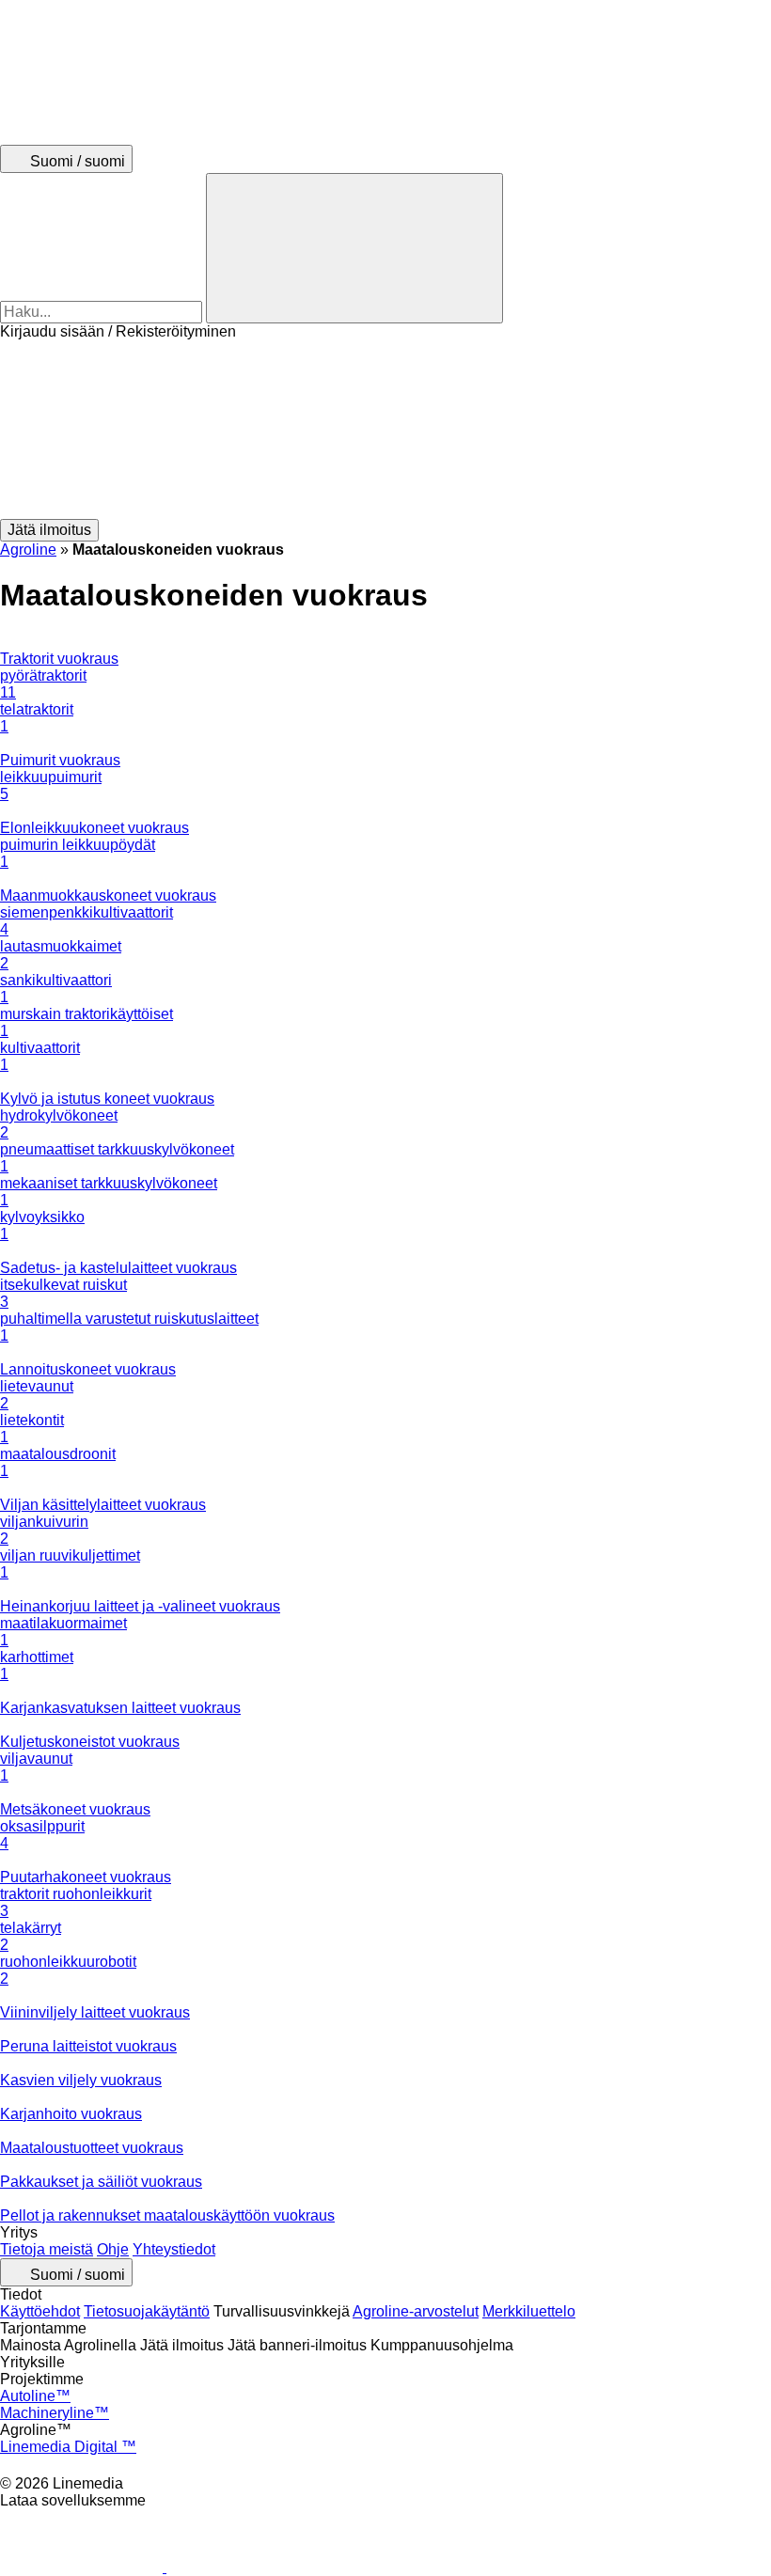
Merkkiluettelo (529, 2311)
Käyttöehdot (40, 2311)
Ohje (113, 2249)
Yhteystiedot (174, 2249)
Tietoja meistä (47, 2249)
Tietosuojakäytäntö (147, 2311)
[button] (385, 430)
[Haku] (354, 248)
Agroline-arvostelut (416, 2311)
